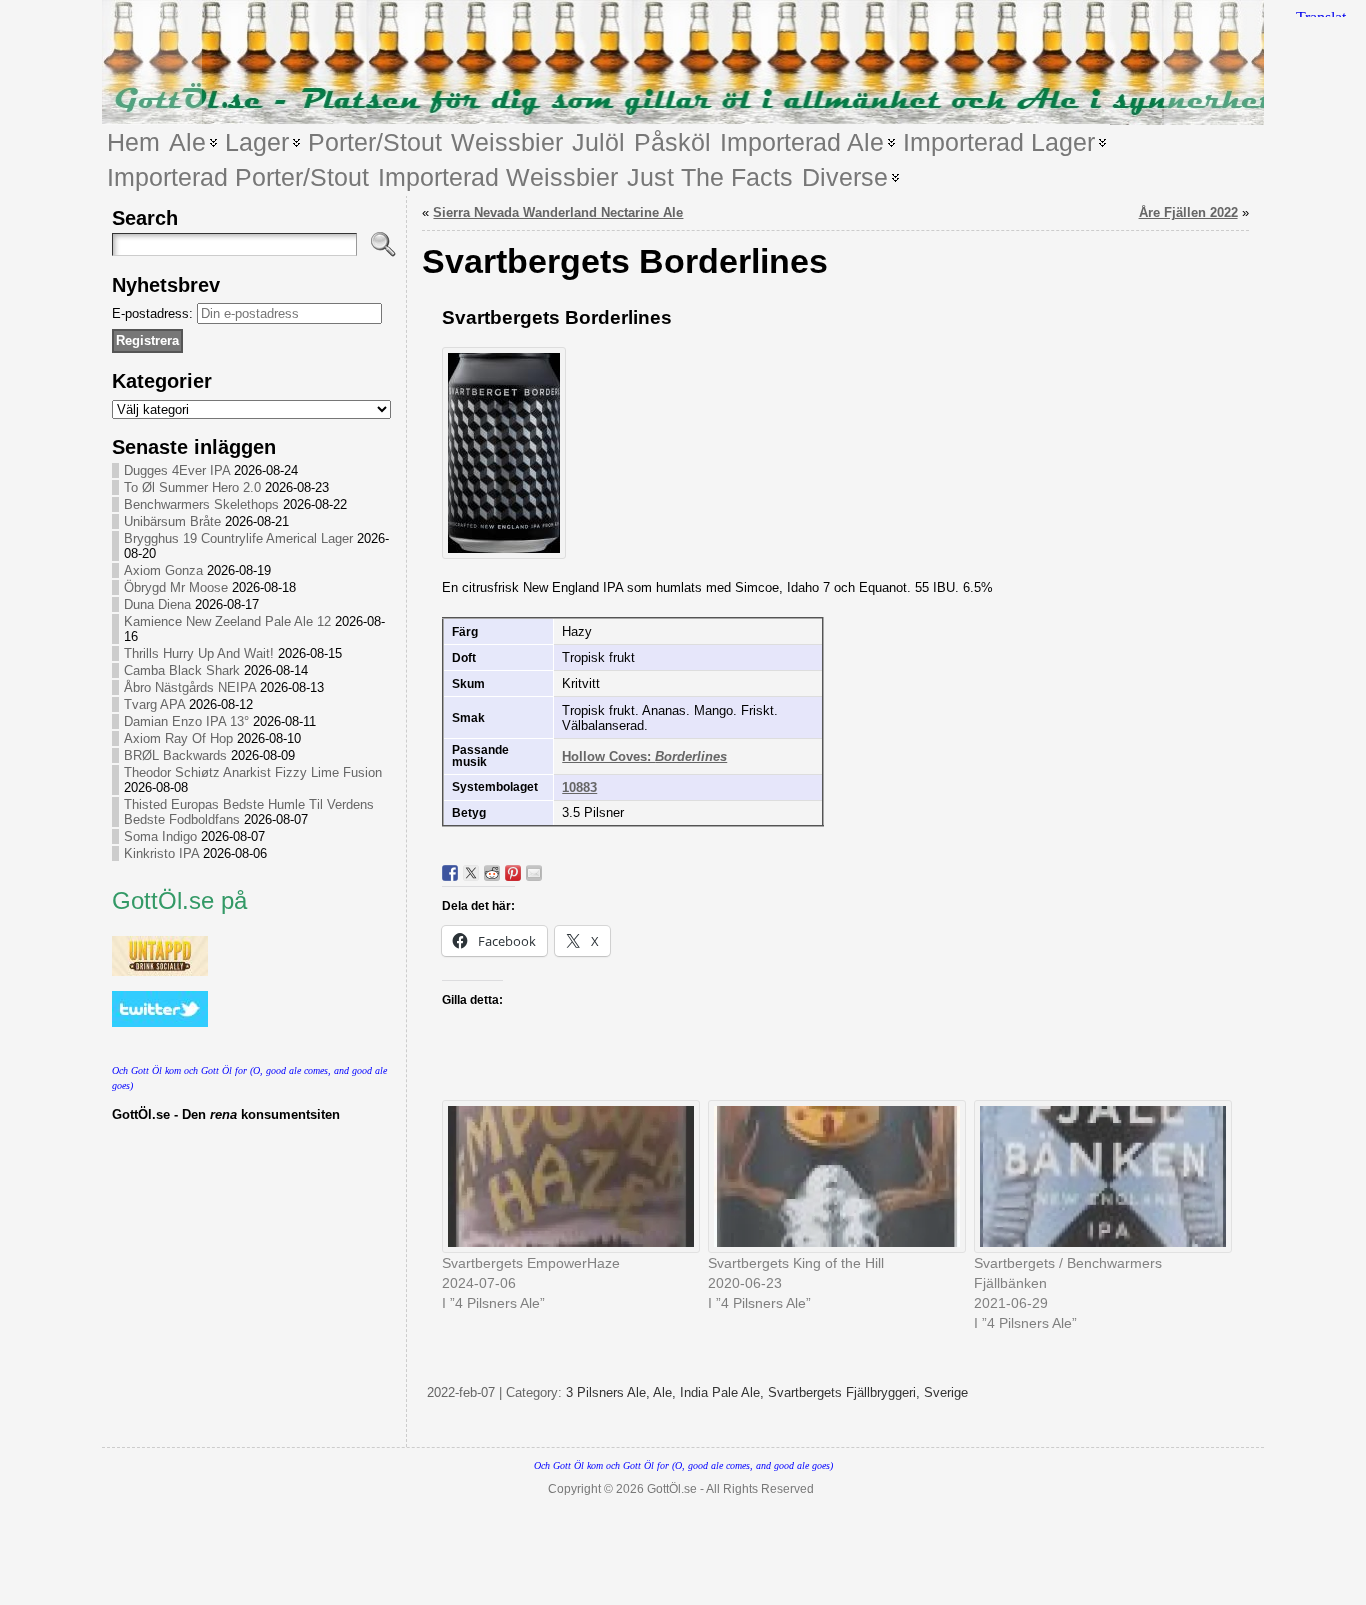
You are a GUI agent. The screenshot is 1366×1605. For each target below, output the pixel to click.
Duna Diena (157, 604)
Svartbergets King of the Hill (796, 1263)
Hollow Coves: (644, 756)
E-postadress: (154, 313)
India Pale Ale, (724, 1392)
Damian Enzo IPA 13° (186, 721)
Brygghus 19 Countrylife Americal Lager (238, 538)
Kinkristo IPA (161, 853)
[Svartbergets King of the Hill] (831, 1176)
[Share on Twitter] (471, 873)
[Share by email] (534, 873)
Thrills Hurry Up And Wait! (199, 653)
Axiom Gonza (163, 570)
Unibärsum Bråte (172, 521)
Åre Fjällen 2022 (1188, 212)
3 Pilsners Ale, (609, 1392)
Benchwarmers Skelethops (201, 504)
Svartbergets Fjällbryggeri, (846, 1392)
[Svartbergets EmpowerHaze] (565, 1176)
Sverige (946, 1392)
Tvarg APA (154, 704)
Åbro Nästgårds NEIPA (190, 687)
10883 (579, 787)
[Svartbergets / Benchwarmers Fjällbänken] (1097, 1176)
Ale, (666, 1392)
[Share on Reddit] (492, 873)
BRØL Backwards (175, 755)
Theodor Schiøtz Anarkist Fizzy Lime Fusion (253, 772)
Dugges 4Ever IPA (177, 470)
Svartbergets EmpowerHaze (531, 1263)
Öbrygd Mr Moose (176, 587)
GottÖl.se (672, 1489)
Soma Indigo (160, 836)
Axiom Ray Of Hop (178, 738)
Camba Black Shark (182, 670)
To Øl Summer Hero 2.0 (192, 487)
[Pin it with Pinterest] (513, 873)
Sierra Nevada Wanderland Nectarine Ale (558, 212)
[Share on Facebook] (450, 873)
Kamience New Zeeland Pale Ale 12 (227, 621)
